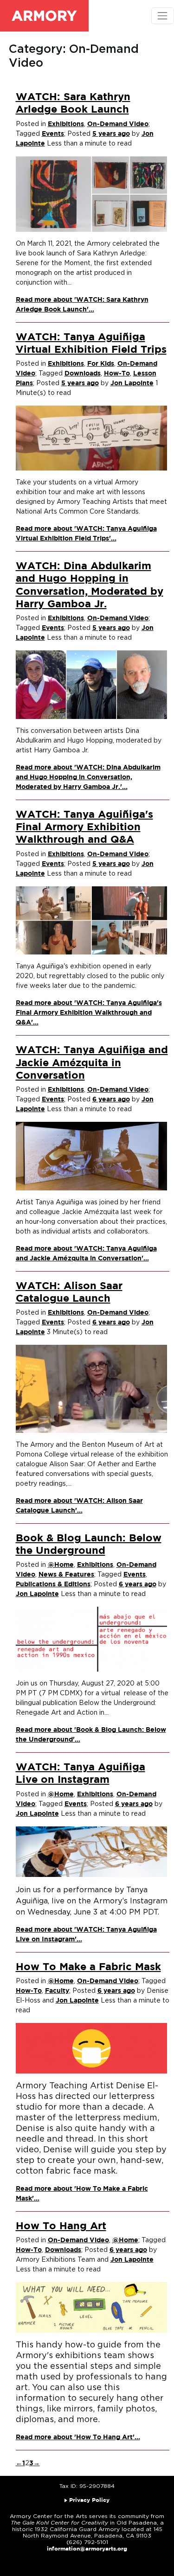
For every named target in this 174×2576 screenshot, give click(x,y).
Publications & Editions (53, 1584)
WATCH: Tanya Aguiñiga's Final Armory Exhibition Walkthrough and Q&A (84, 828)
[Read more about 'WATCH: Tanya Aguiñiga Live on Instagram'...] (92, 1851)
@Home (61, 1565)
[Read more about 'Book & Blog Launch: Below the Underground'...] (92, 1639)
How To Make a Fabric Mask (88, 1967)
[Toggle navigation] (163, 16)
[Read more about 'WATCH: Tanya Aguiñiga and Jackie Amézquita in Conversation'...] (92, 1156)
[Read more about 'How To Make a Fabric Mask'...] (92, 2048)
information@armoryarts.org (87, 2549)
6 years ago (111, 1100)
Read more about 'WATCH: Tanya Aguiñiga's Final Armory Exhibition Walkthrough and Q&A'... (89, 1013)
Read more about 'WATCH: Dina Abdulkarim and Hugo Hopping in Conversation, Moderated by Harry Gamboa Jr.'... (88, 777)
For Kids (101, 364)
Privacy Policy (89, 2500)
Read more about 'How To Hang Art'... (78, 2437)
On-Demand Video (118, 124)
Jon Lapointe (132, 383)
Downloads (83, 374)
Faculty (57, 1991)
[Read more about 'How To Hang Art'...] (92, 2307)
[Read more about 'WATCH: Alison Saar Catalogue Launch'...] (92, 1389)
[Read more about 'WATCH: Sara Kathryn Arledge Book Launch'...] (92, 194)
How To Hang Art (61, 2226)
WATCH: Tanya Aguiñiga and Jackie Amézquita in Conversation (92, 1063)
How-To (117, 374)
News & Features (66, 1575)
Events (53, 134)
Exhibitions (66, 124)
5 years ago (111, 134)
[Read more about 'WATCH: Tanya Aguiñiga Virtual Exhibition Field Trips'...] (92, 438)
